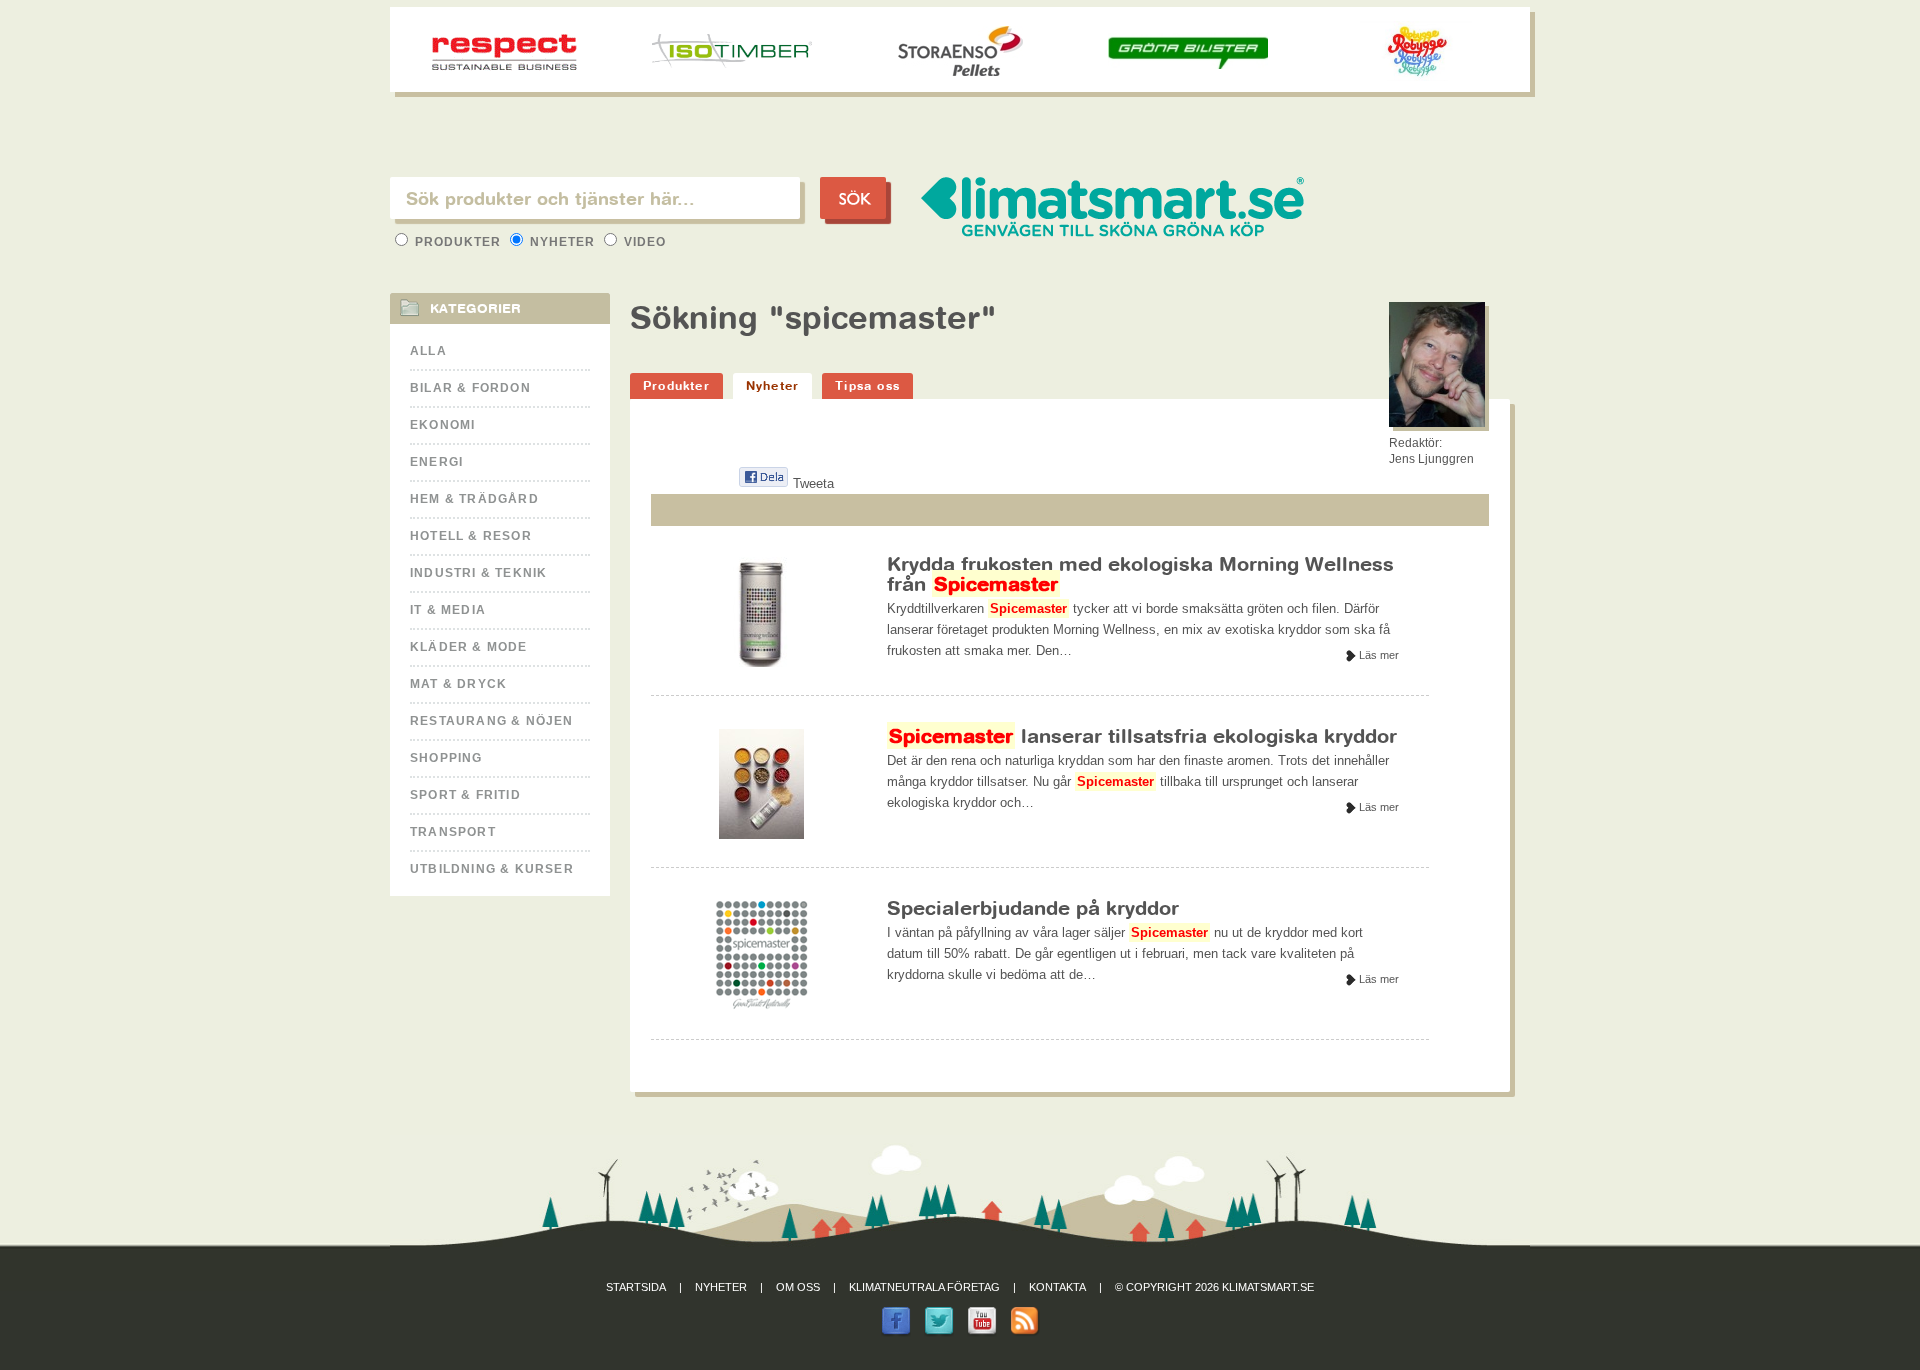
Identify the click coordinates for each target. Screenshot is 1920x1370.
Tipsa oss (867, 385)
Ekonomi (442, 425)
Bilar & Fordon (470, 388)
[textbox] (595, 198)
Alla (428, 351)
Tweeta (813, 483)
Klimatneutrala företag (924, 1287)
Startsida (636, 1287)
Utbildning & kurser (492, 869)
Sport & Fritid (465, 795)
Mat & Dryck (458, 684)
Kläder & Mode (469, 647)
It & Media (448, 610)
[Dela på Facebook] (763, 483)
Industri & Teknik (478, 573)
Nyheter (562, 242)
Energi (436, 462)
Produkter (458, 242)
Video (643, 242)
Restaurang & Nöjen (492, 721)
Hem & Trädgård (474, 499)
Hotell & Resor (471, 536)
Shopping (446, 758)
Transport (453, 832)
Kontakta (1057, 1287)
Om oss (798, 1287)
